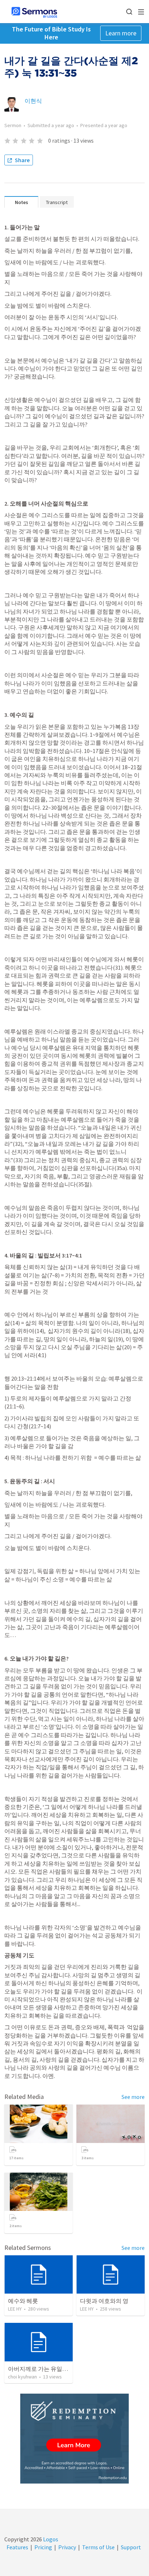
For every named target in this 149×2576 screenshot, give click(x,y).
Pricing (43, 2547)
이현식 (33, 101)
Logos (50, 2539)
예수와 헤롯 (23, 2301)
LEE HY (15, 2309)
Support (131, 2547)
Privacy (67, 2547)
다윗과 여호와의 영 (104, 2301)
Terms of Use (98, 2547)
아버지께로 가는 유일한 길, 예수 (48, 2369)
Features (17, 2547)
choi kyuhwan (22, 2377)
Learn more (121, 33)
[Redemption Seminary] (74, 2439)
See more (133, 2097)
